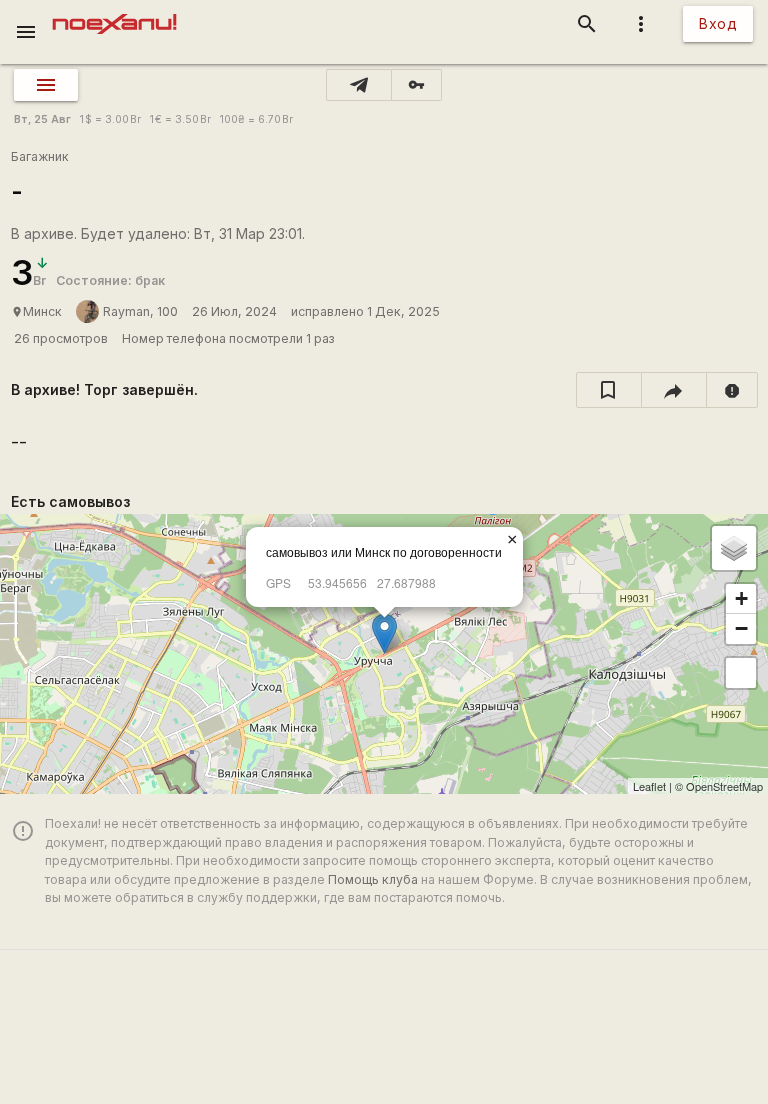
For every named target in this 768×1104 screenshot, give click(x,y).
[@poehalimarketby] (359, 85)
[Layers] (734, 548)
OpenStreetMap (724, 786)
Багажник (40, 156)
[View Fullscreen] (741, 673)
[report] (732, 390)
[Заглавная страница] (114, 14)
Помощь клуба (373, 879)
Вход (718, 23)
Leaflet (649, 786)
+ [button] (741, 598)
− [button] (741, 628)
